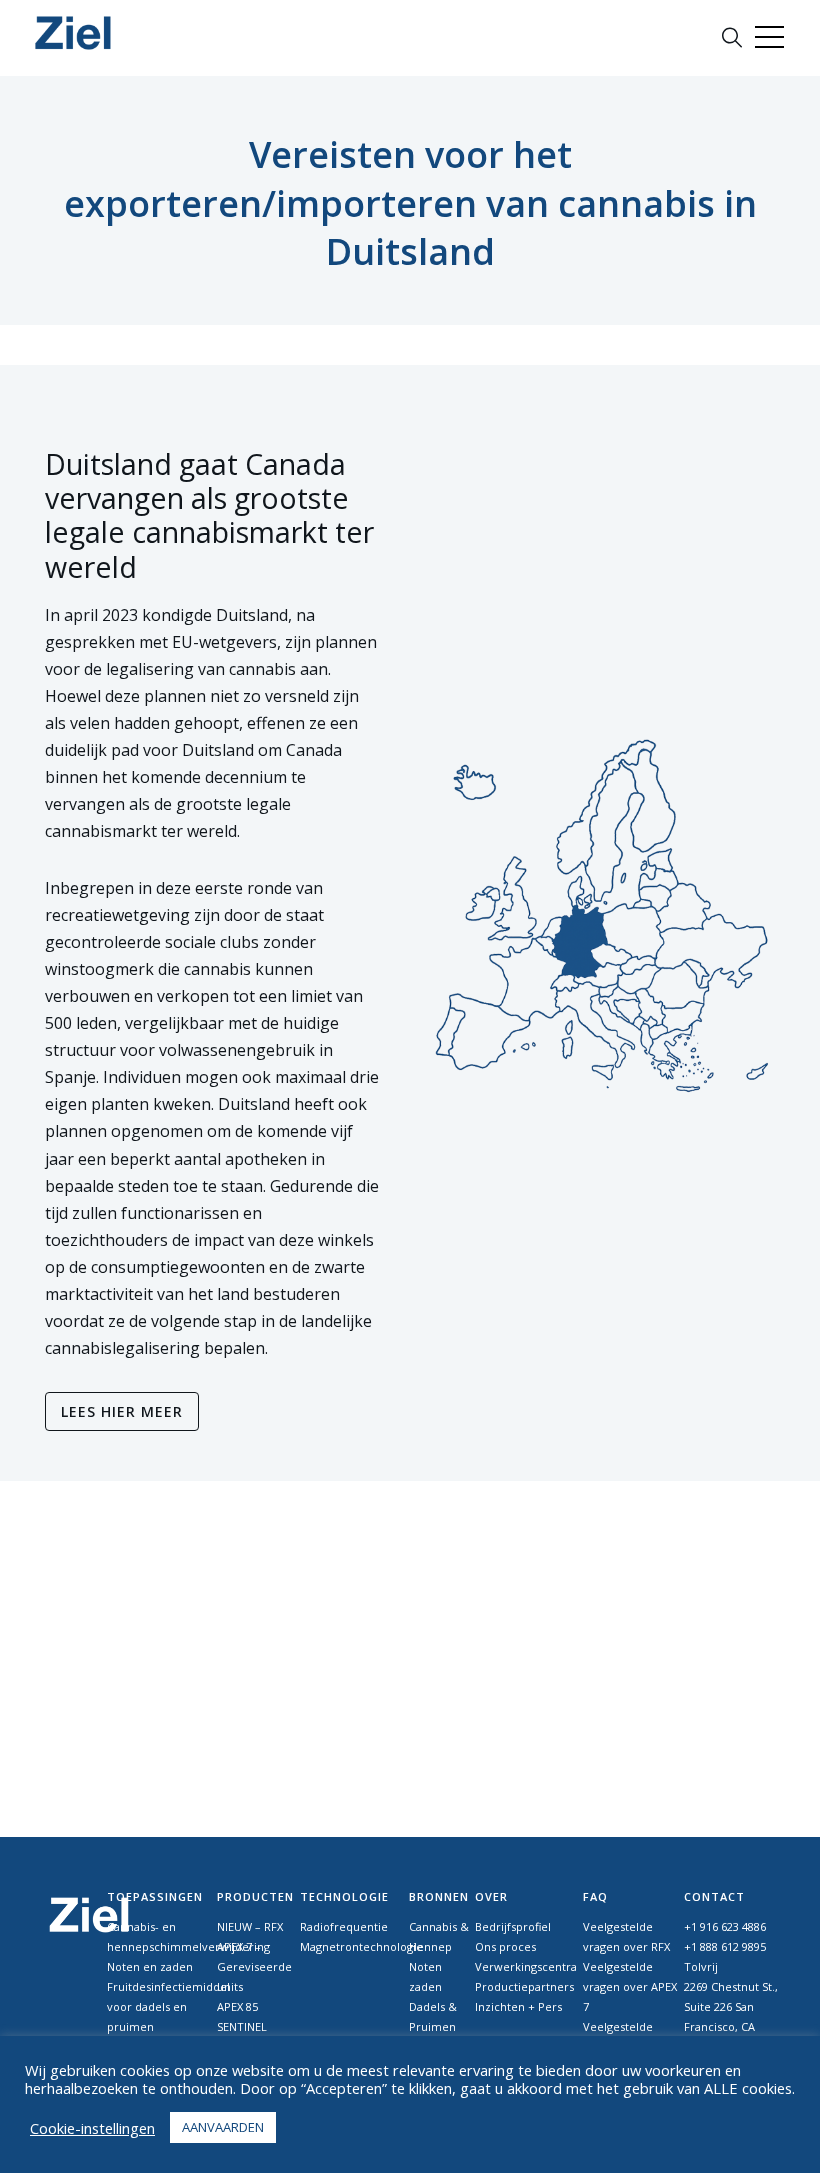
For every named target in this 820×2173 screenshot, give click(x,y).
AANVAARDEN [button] (223, 2127)
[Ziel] (73, 32)
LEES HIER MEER (122, 1411)
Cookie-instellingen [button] (92, 2128)
